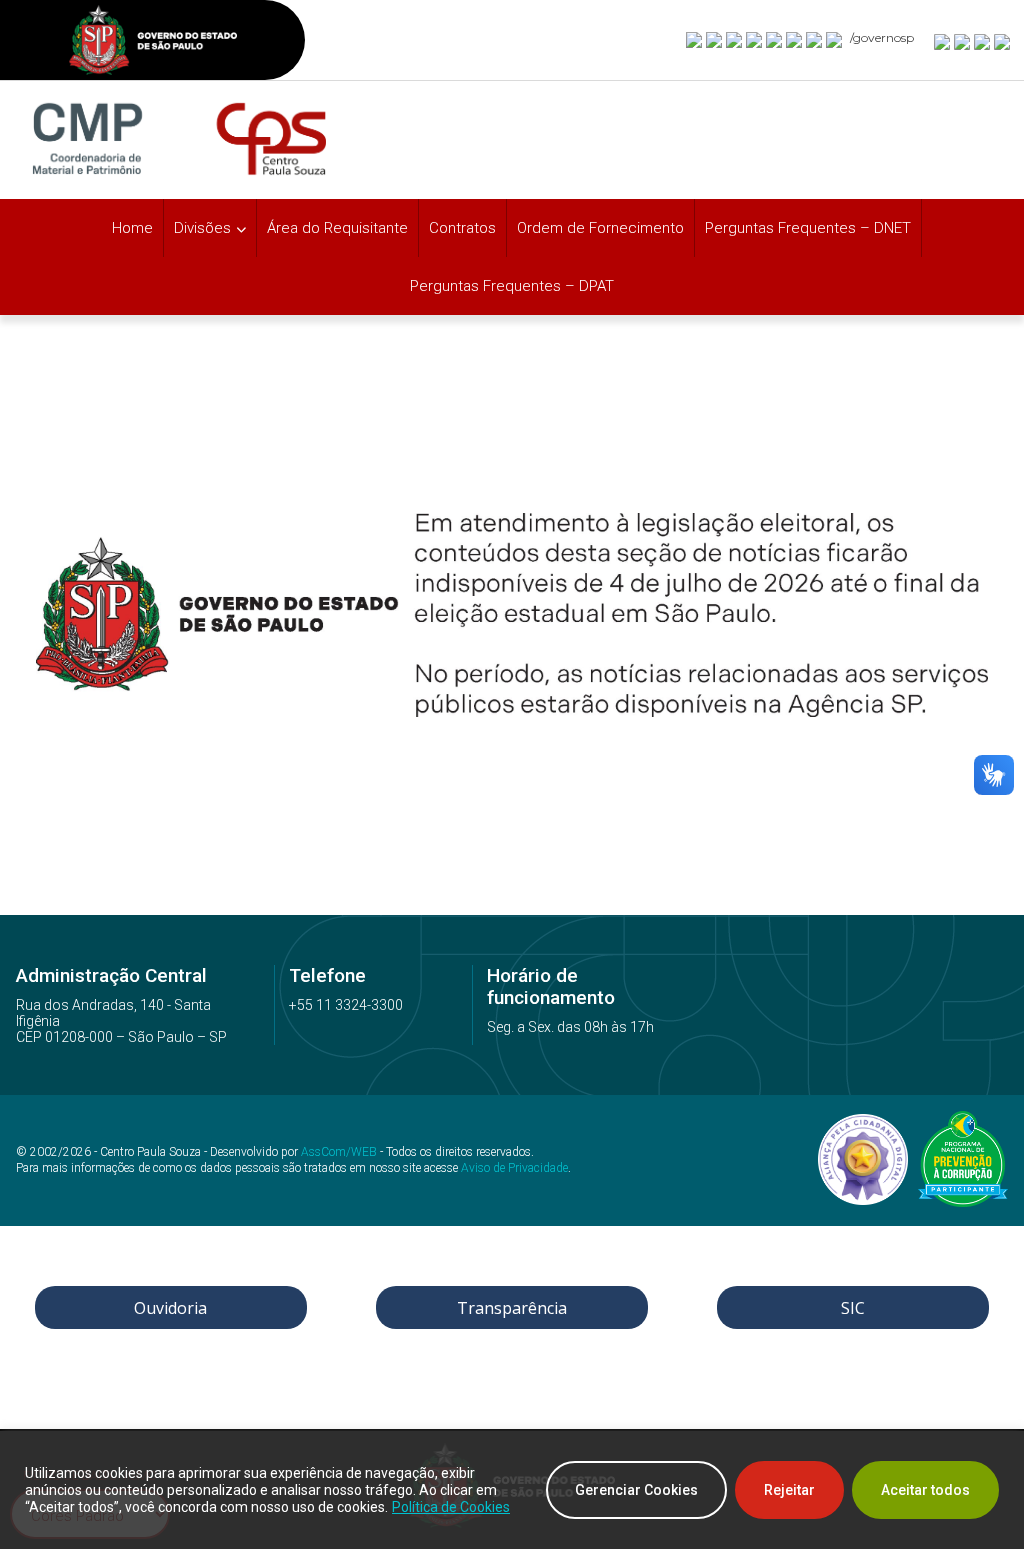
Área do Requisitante (337, 228)
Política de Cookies (451, 1507)
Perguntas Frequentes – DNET (808, 228)
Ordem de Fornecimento (600, 228)
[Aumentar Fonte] (943, 41)
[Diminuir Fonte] (963, 41)
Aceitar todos (925, 1490)
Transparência (512, 1308)
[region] (512, 1490)
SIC (853, 1308)
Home (132, 228)
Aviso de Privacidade (514, 1168)
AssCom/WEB (339, 1152)
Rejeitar (789, 1490)
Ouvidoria (170, 1308)
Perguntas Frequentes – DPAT (512, 286)
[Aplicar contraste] (983, 41)
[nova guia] (1003, 41)
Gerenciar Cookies (636, 1490)
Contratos (462, 228)
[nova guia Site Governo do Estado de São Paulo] (153, 42)
